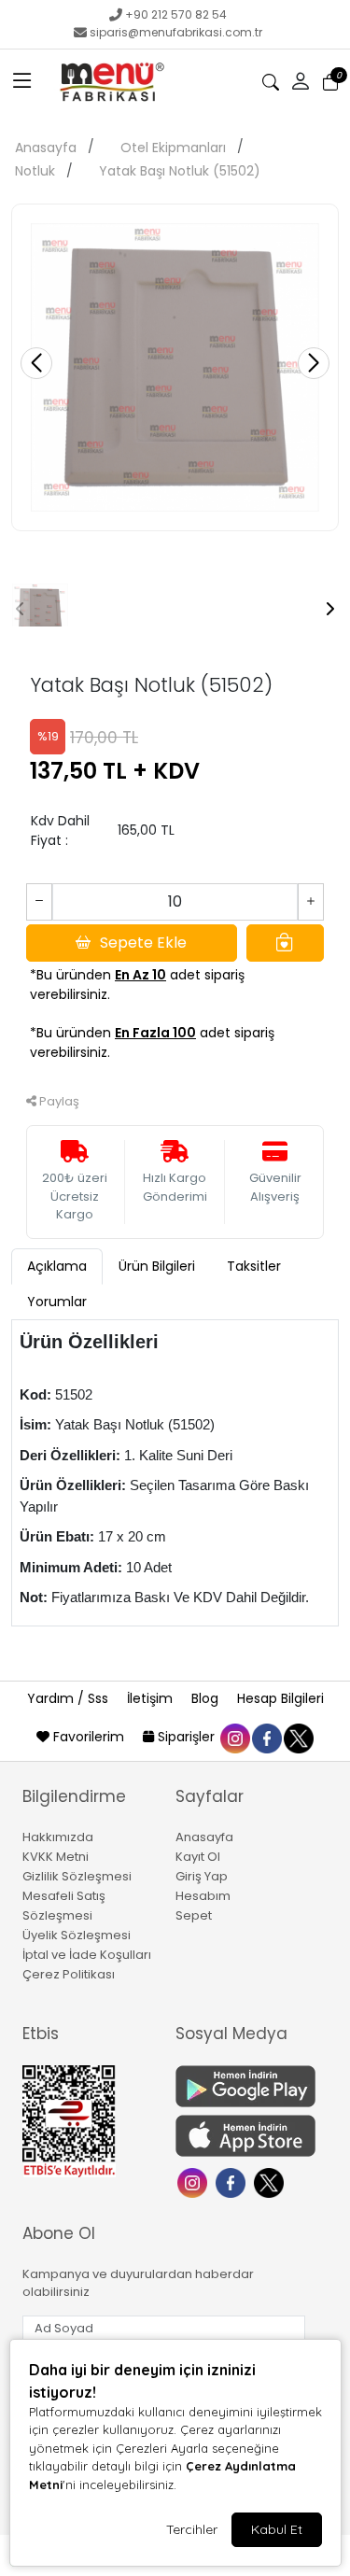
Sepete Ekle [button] (143, 943)
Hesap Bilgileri (280, 1698)
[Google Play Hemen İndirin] (241, 2086)
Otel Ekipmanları (173, 148)
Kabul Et (277, 2529)
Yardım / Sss (70, 1698)
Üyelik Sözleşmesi (77, 1935)
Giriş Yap (202, 1876)
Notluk (35, 171)
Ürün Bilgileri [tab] (157, 1266)
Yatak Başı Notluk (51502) (180, 171)
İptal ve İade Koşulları (87, 1955)
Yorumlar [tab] (57, 1302)
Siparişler (186, 1737)
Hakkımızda (58, 1837)
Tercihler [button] (192, 2529)
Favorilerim (89, 1737)
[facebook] (266, 1737)
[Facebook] (233, 2182)
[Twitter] (271, 2182)
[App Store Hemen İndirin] (241, 2136)
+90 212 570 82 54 (176, 14)
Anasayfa (46, 148)
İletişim (152, 1698)
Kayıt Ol (198, 1857)
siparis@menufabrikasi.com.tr (176, 32)
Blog (207, 1698)
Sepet (194, 1915)
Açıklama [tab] (57, 1266)
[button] (22, 82)
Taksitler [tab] (254, 1266)
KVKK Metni (56, 1857)
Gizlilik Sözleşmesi (77, 1876)
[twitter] (298, 1737)
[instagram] (234, 1737)
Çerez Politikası (69, 1974)
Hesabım (203, 1896)
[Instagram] (195, 2182)
